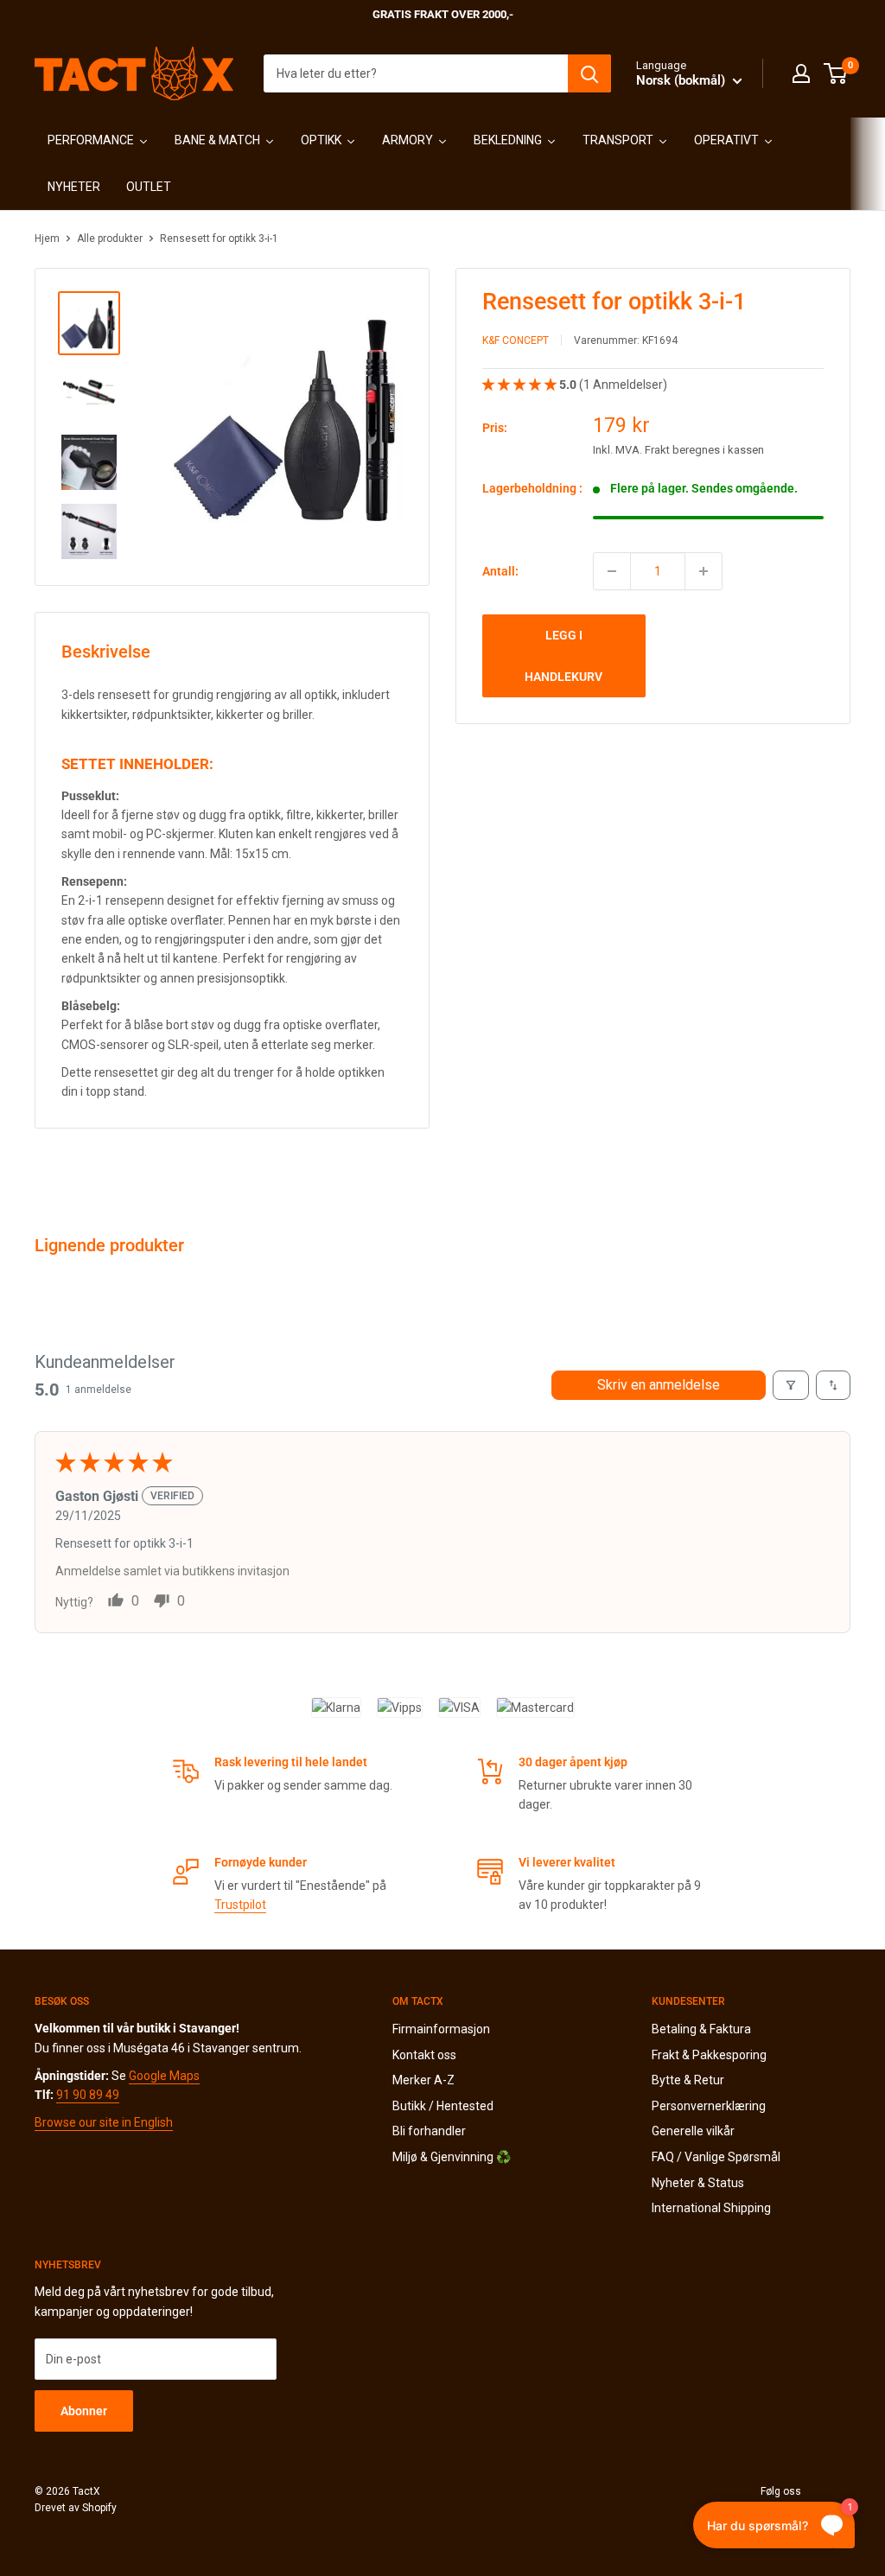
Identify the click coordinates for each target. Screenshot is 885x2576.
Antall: (500, 571)
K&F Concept (516, 340)
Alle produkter (110, 239)
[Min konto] (801, 73)
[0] (836, 73)
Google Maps (164, 2076)
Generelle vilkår (693, 2131)
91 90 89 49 (88, 2095)
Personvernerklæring (709, 2106)
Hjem (47, 239)
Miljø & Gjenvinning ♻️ (452, 2157)
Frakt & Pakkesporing (709, 2055)
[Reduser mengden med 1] (612, 571)
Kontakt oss (424, 2055)
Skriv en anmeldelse (659, 1385)
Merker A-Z (423, 2080)
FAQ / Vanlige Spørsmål (716, 2157)
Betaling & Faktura (701, 2029)
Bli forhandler (429, 2131)
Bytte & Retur (688, 2080)
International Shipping (711, 2208)
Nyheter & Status (698, 2183)
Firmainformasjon (441, 2029)
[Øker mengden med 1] (704, 571)
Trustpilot (240, 1905)
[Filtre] (791, 1385)
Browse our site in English (104, 2122)
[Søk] (589, 73)
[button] (521, 385)
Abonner (84, 2411)
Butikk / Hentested (443, 2106)
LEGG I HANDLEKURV (563, 656)
